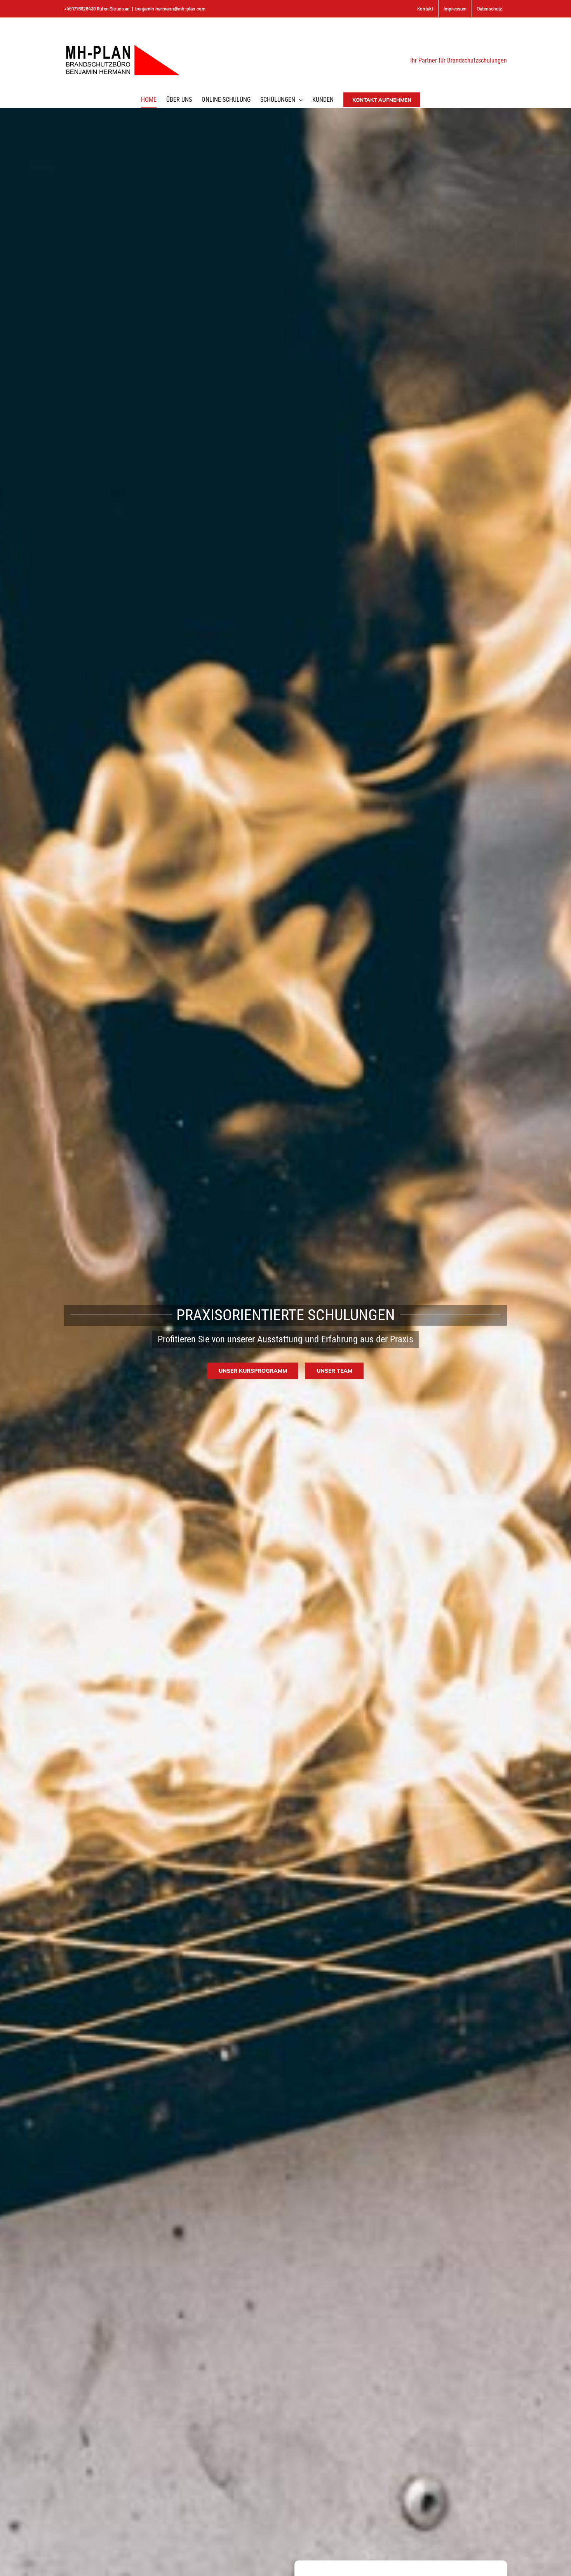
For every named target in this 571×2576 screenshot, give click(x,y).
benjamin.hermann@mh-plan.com (170, 9)
